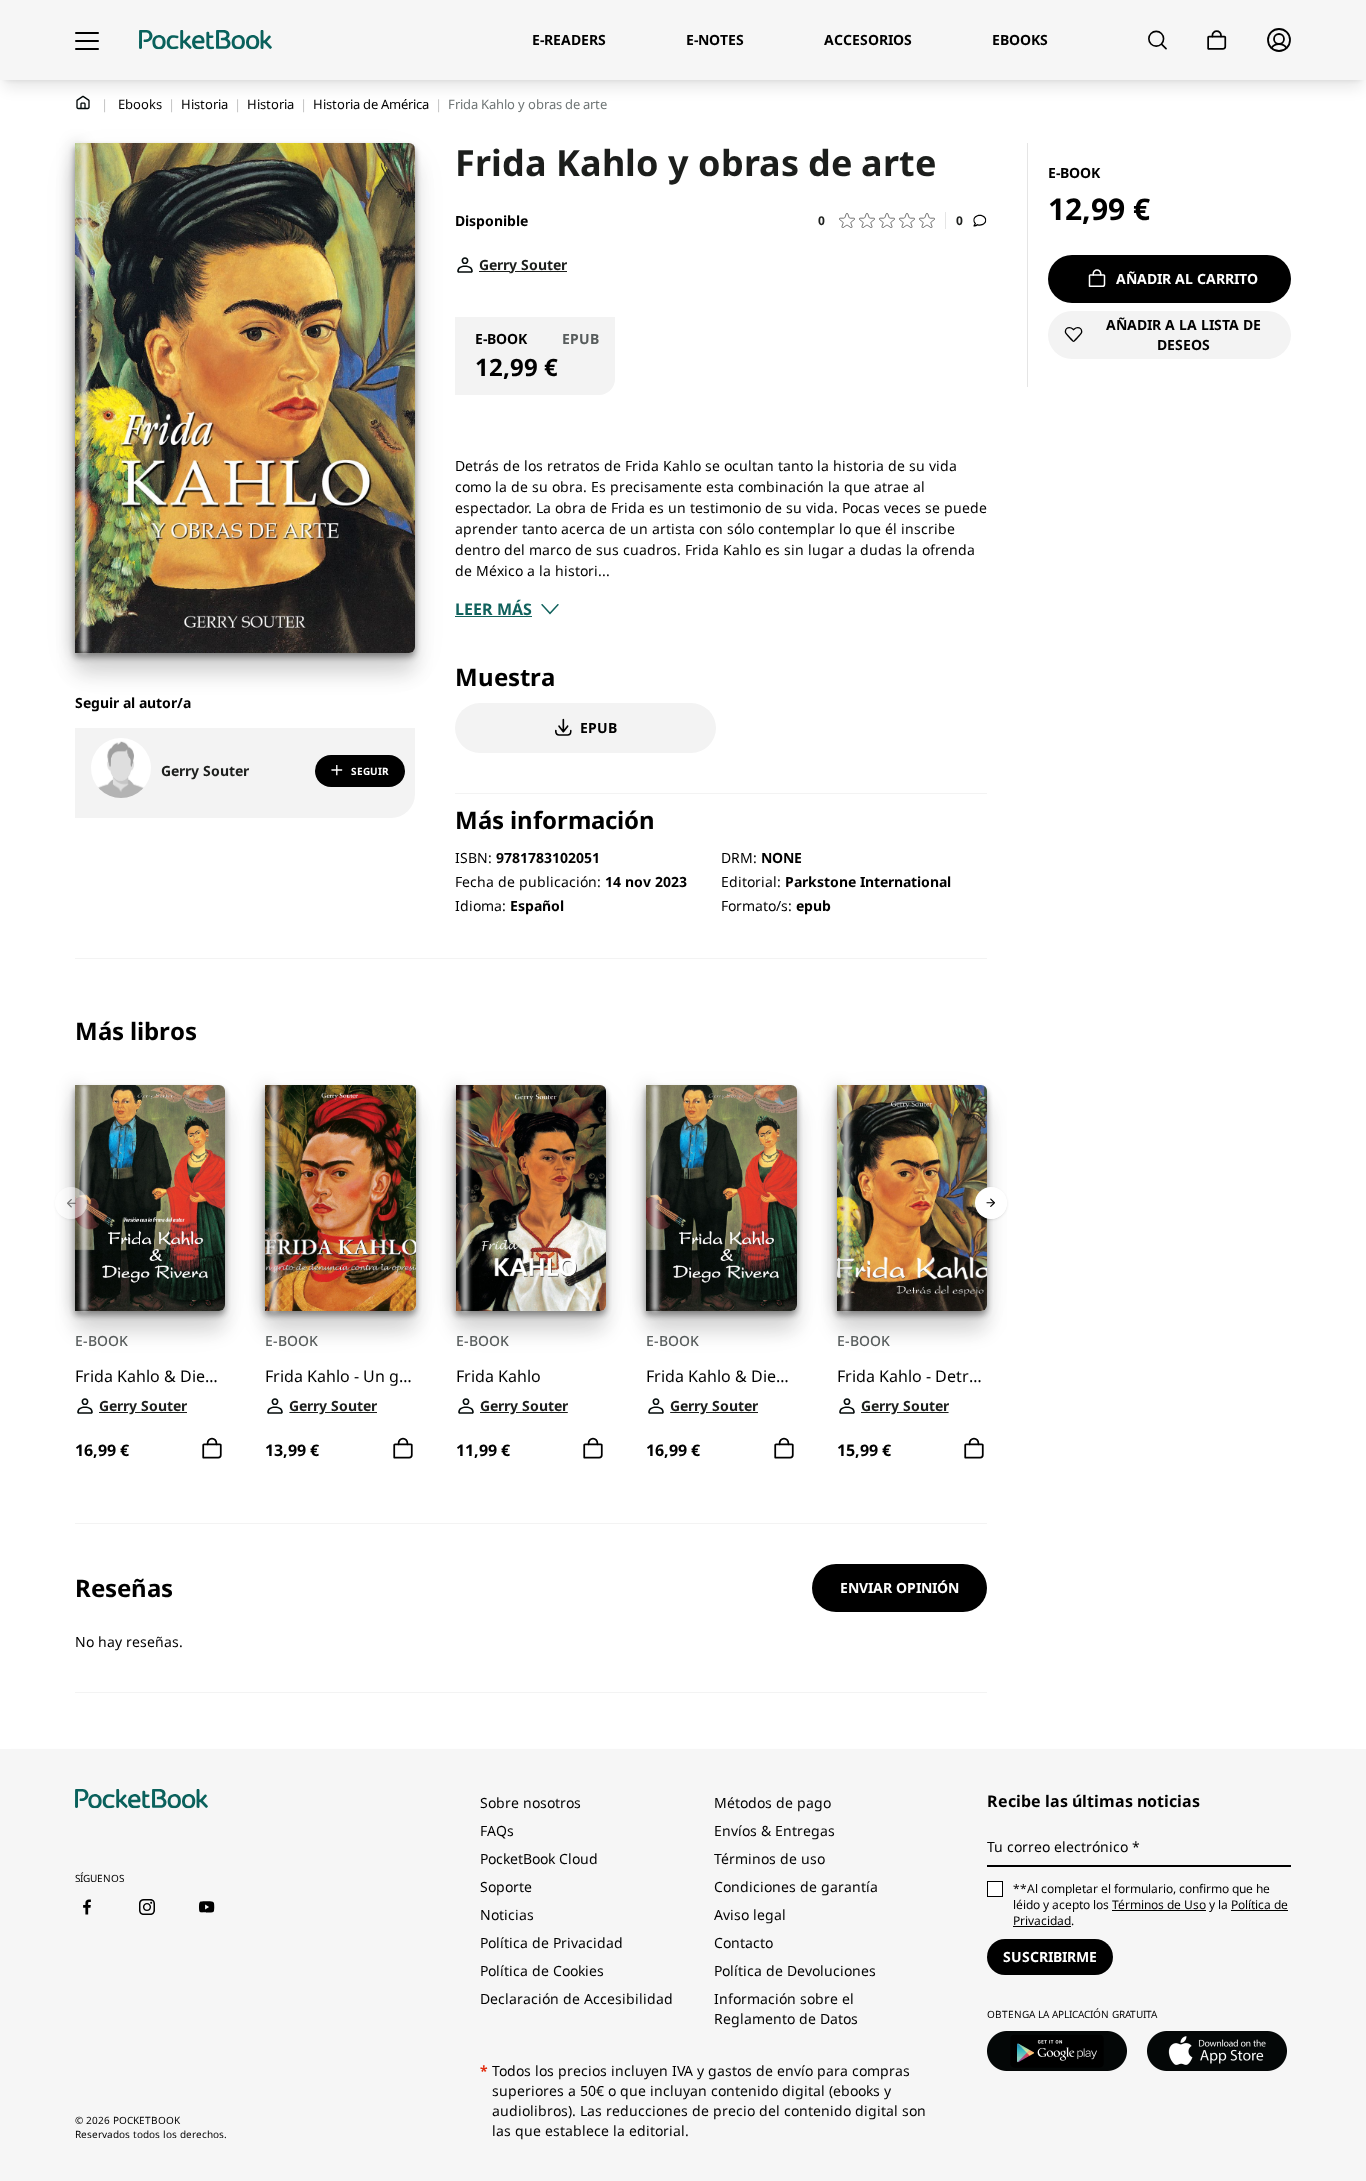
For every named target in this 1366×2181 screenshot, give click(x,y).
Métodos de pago (772, 1802)
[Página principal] (205, 40)
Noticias (507, 1914)
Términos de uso (769, 1858)
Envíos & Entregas (774, 1830)
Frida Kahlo (498, 1375)
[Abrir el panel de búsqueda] (1157, 40)
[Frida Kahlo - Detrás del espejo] (912, 1198)
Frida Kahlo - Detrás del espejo (912, 1375)
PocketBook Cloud (539, 1858)
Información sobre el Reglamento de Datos (786, 2008)
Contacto (743, 1942)
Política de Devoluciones (795, 1970)
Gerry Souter (205, 770)
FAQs (497, 1830)
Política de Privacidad (551, 1942)
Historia (204, 104)
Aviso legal (750, 1914)
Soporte (506, 1886)
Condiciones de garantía (796, 1886)
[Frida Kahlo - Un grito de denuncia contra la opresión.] (340, 1198)
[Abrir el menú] (87, 40)
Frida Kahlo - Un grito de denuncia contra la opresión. (340, 1375)
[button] (882, 220)
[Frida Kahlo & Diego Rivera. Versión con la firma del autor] (150, 1198)
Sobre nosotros (530, 1802)
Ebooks (140, 104)
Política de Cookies (542, 1970)
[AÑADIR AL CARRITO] (212, 1448)
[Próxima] (991, 1203)
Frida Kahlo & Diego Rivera (721, 1375)
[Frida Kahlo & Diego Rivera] (721, 1198)
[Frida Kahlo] (531, 1198)
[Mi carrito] (1217, 40)
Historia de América (371, 104)
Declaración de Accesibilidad (576, 1998)
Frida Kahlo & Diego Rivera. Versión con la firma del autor (150, 1375)
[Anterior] (71, 1203)
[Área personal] (1279, 40)
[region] (531, 1241)
